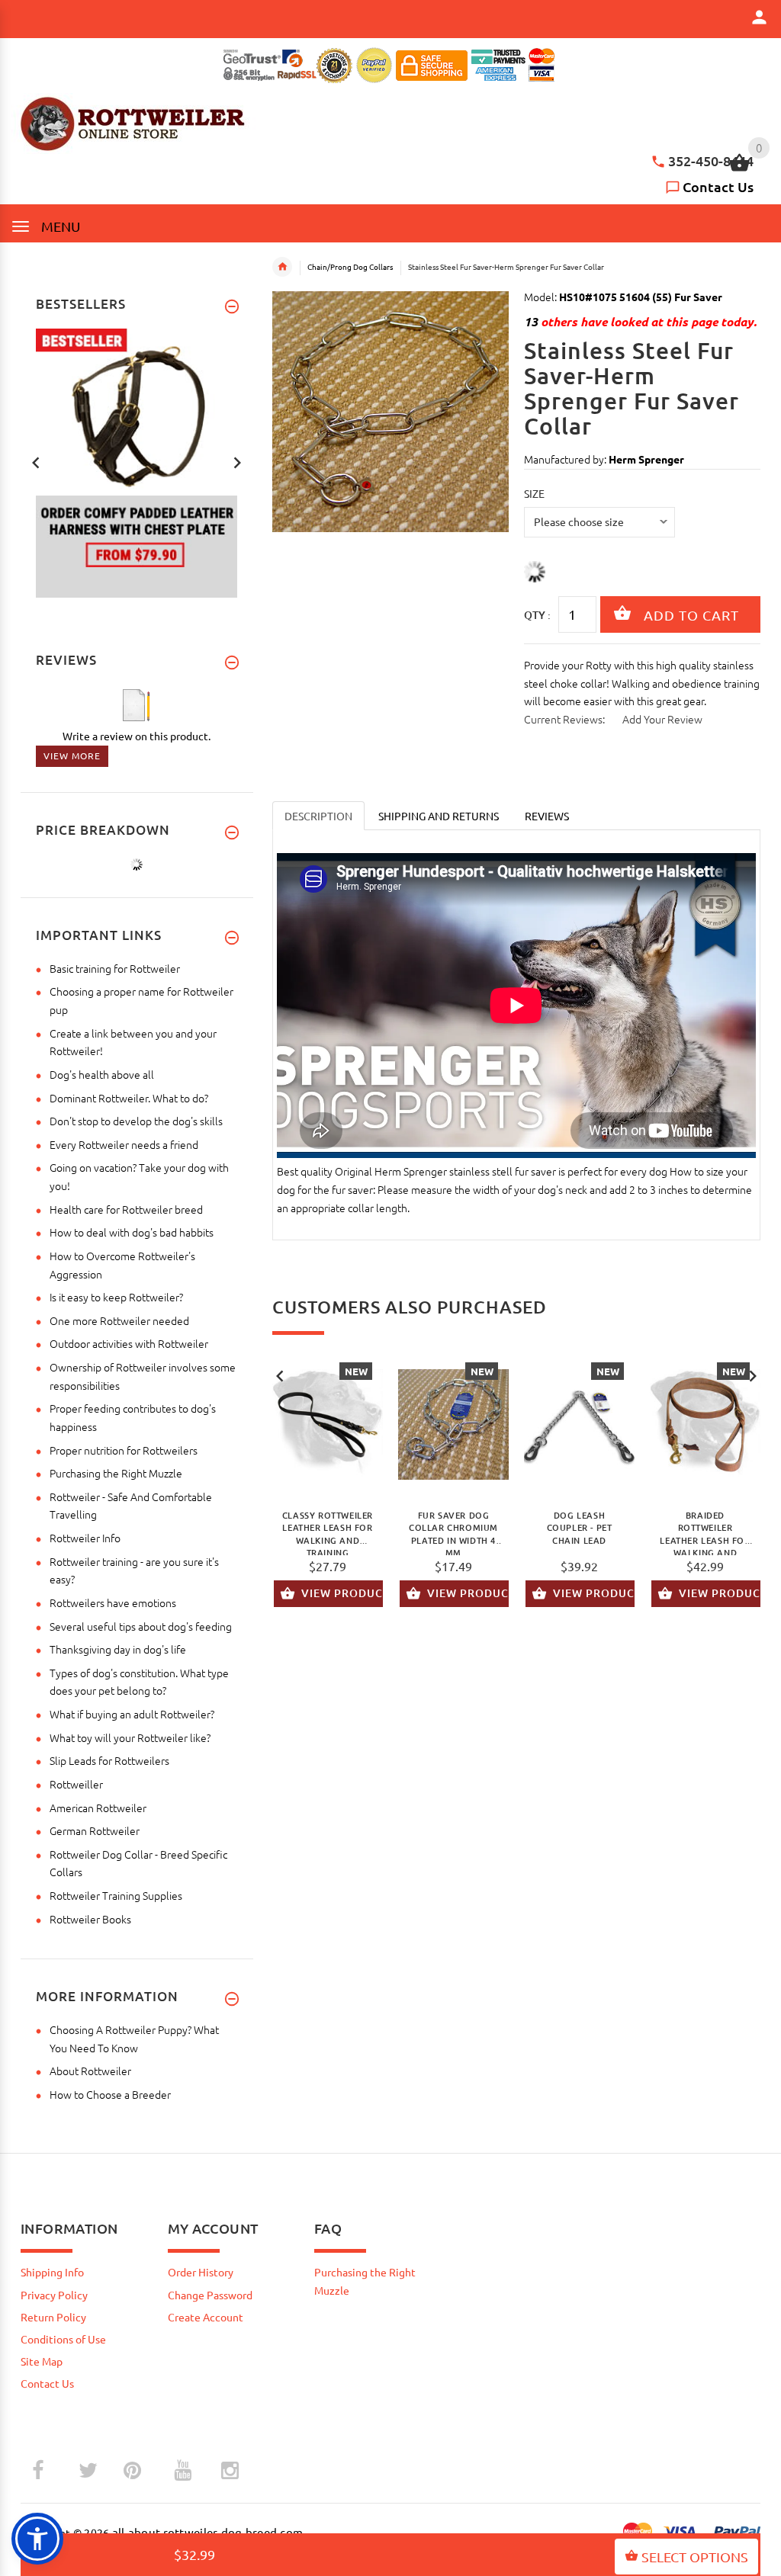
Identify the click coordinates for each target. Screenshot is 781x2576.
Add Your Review (662, 719)
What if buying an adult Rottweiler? (132, 1714)
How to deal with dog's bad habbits (132, 1232)
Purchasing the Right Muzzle (116, 1473)
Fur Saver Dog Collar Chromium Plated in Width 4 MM (453, 1532)
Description (318, 816)
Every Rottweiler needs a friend (124, 1144)
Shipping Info (52, 2272)
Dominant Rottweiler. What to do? (129, 1098)
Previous (280, 1375)
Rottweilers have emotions (113, 1602)
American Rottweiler (98, 1808)
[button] (37, 2539)
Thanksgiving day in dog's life (118, 1649)
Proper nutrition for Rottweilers (124, 1450)
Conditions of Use (63, 2339)
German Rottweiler (95, 1830)
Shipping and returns (439, 816)
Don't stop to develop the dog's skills (136, 1121)
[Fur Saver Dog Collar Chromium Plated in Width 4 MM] (453, 1425)
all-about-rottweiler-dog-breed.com (208, 2532)
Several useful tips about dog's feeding (141, 1626)
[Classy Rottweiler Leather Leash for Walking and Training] (328, 1425)
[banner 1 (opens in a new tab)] (137, 461)
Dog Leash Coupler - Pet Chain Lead (580, 1528)
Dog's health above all (102, 1074)
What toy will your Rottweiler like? (130, 1737)
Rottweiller (76, 1784)
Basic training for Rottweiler (115, 968)
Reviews (547, 816)
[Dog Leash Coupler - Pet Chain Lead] (579, 1425)
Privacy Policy (54, 2295)
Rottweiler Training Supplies (116, 1895)
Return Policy (53, 2317)
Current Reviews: (564, 719)
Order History (201, 2272)
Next (753, 1375)
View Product (343, 1593)
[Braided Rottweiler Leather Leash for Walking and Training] (705, 1425)
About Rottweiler (90, 2071)
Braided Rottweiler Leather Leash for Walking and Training (705, 1532)
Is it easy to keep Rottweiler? (116, 1297)
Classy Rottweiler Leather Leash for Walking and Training (328, 1532)
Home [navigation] (282, 267)
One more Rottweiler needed (119, 1320)
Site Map (42, 2361)
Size (534, 493)
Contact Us (718, 186)
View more (72, 755)
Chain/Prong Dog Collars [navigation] (350, 266)
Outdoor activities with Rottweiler (129, 1343)
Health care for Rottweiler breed (126, 1209)
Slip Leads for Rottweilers (109, 1760)
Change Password (210, 2295)
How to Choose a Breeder (110, 2094)
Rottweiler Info (85, 1538)
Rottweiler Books (90, 1919)
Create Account (206, 2317)
